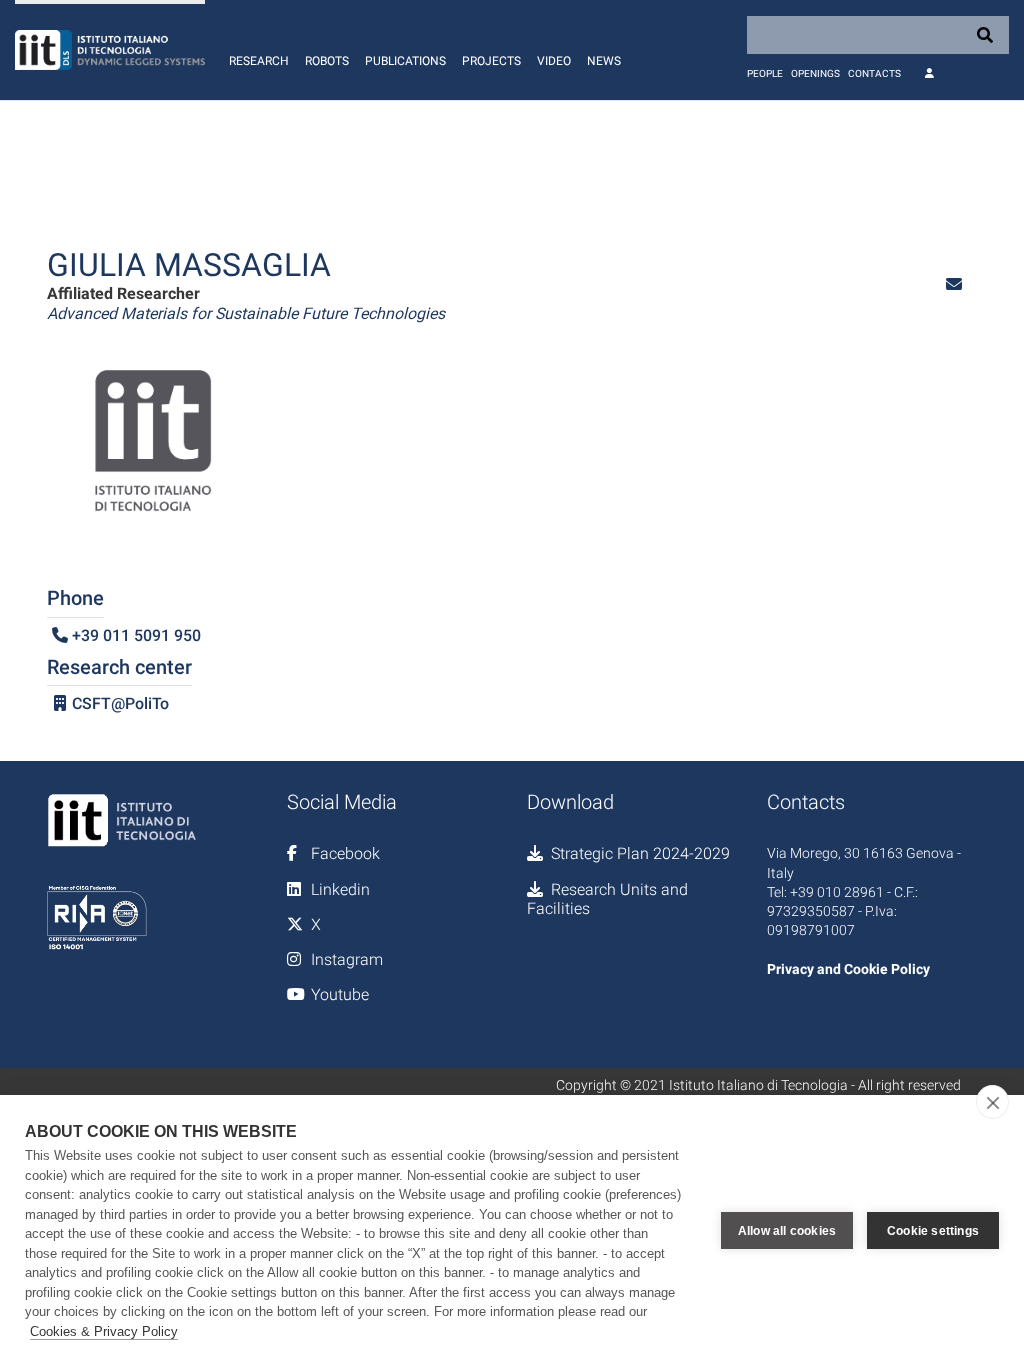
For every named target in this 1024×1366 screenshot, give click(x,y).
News (604, 61)
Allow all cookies (787, 1231)
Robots (327, 61)
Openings (815, 73)
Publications (405, 61)
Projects (491, 61)
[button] (954, 284)
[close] (992, 1102)
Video (554, 61)
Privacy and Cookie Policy (848, 969)
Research (259, 61)
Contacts (874, 73)
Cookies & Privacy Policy (104, 1331)
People (765, 73)
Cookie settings (933, 1231)
